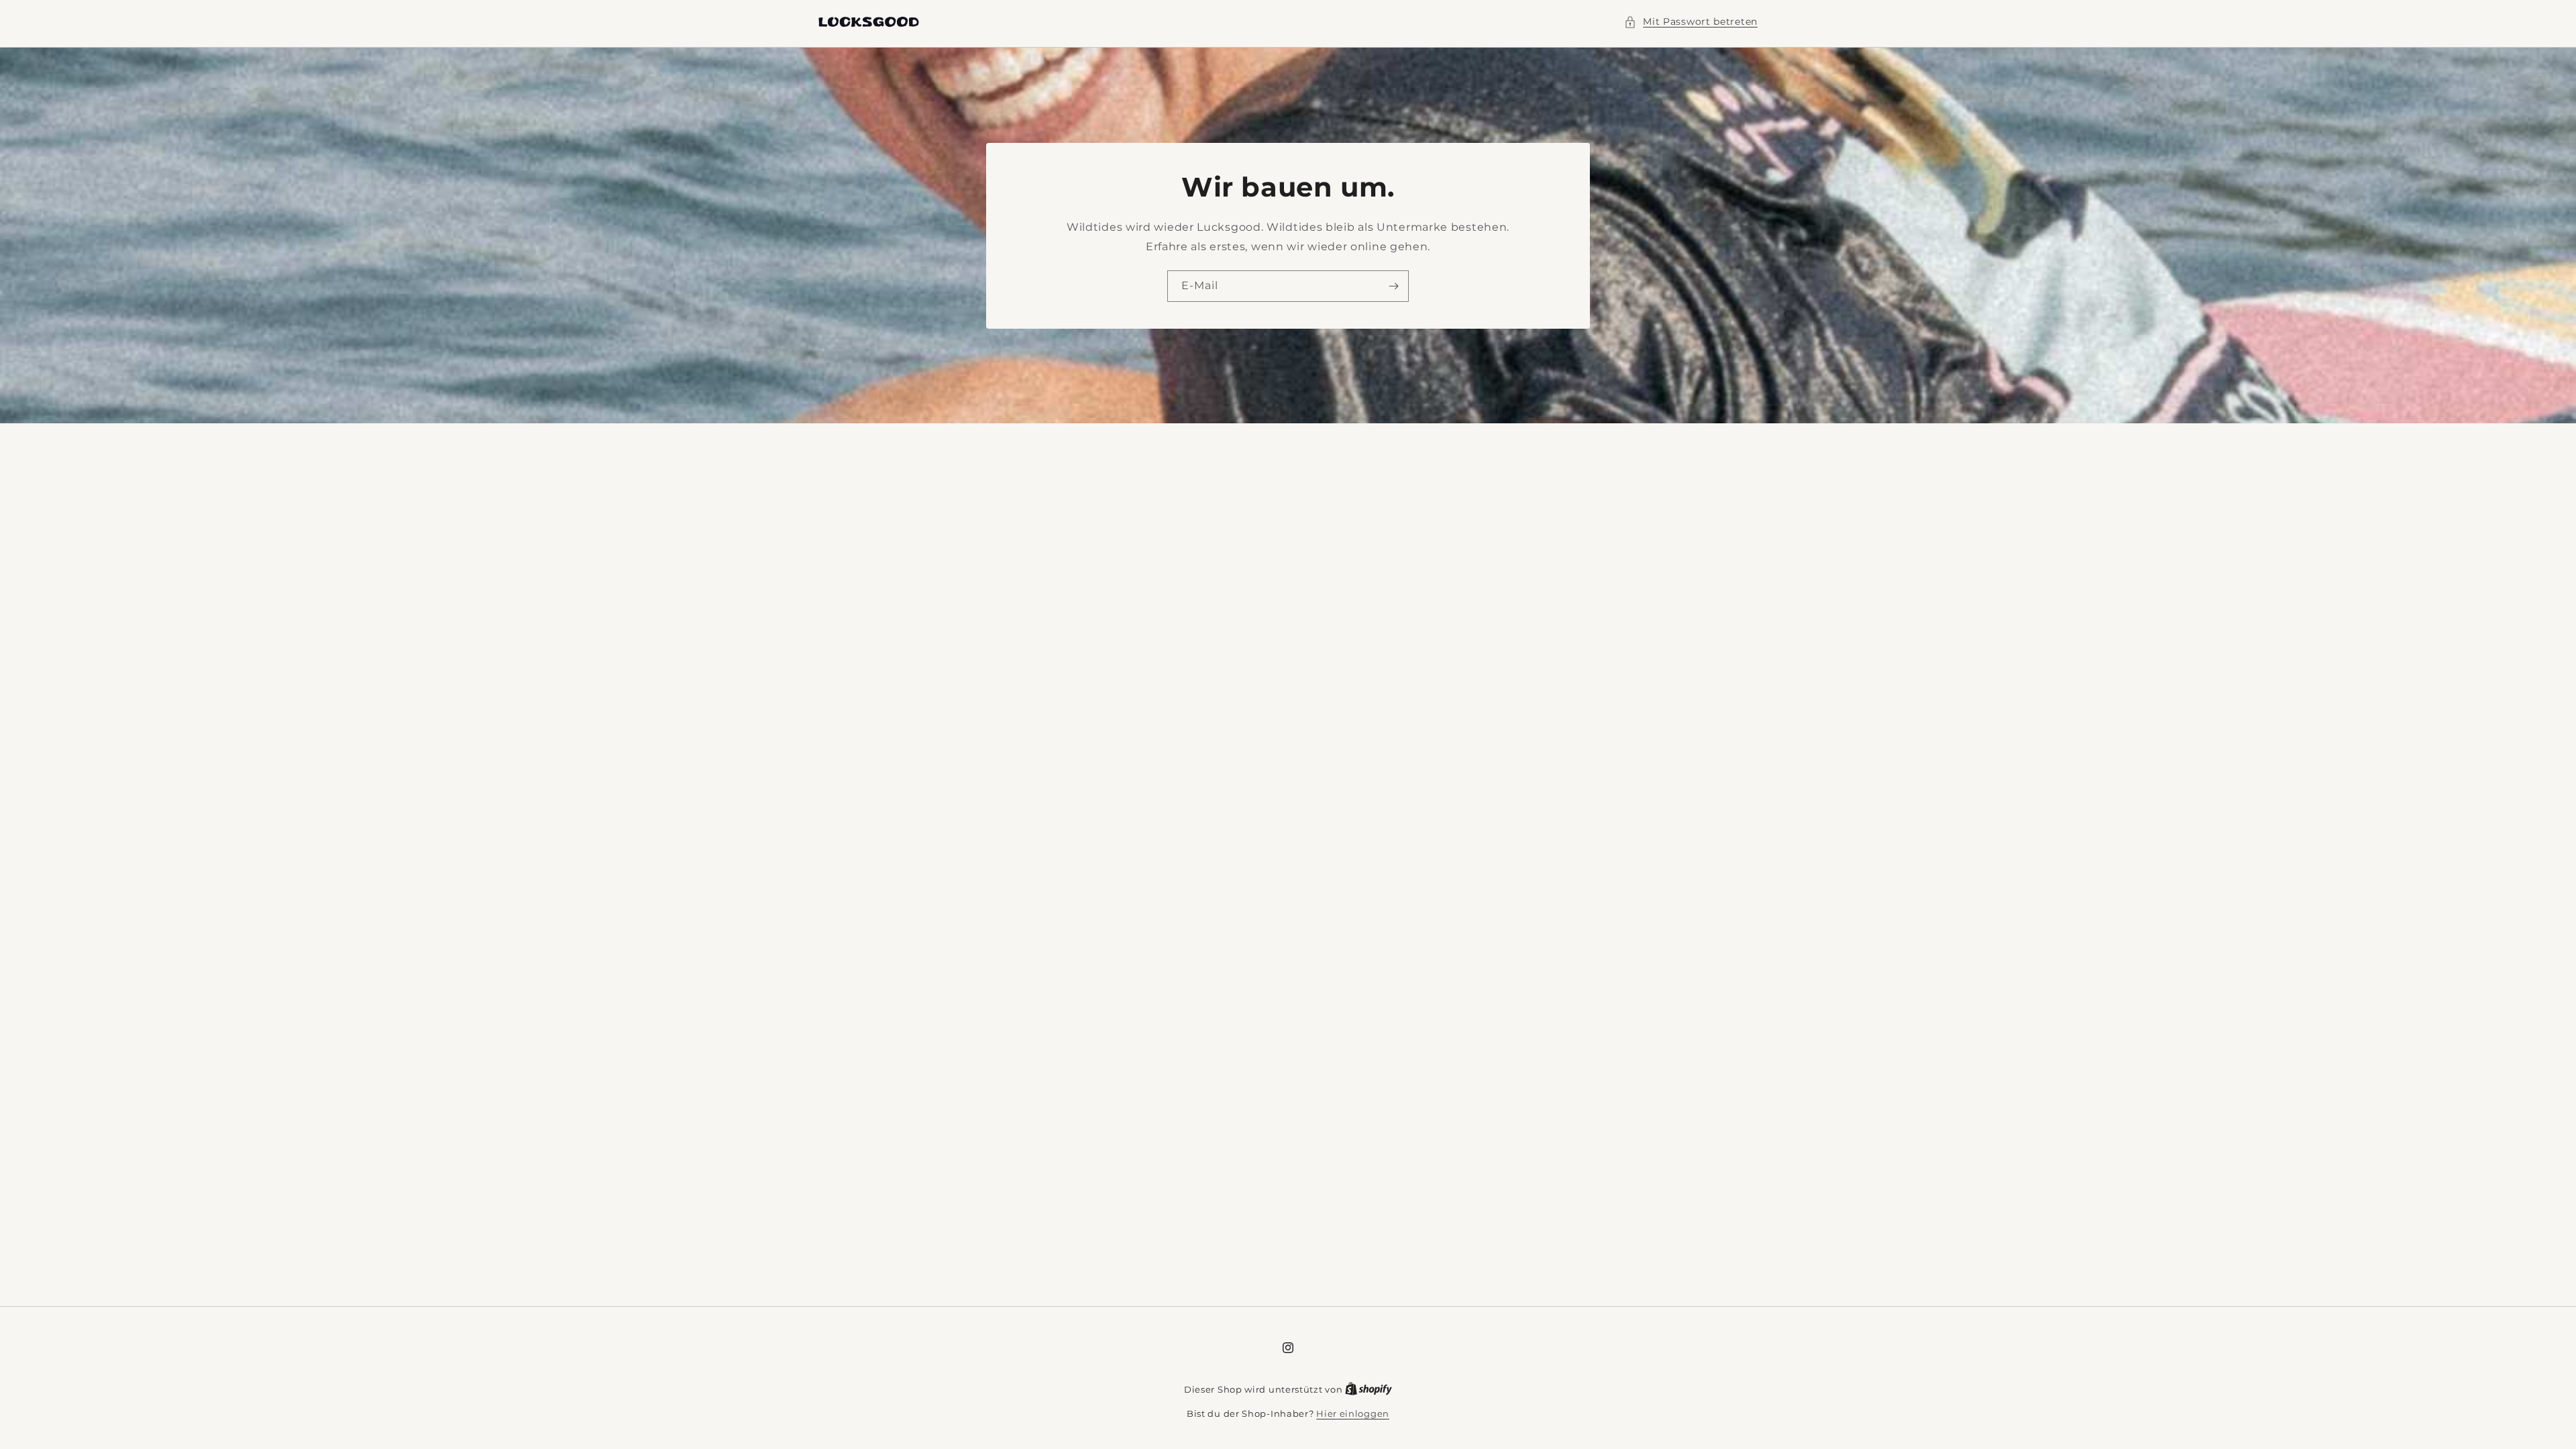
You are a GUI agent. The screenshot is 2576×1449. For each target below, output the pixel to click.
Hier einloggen (1353, 1413)
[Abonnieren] (1393, 285)
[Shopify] (1368, 1389)
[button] (1691, 22)
